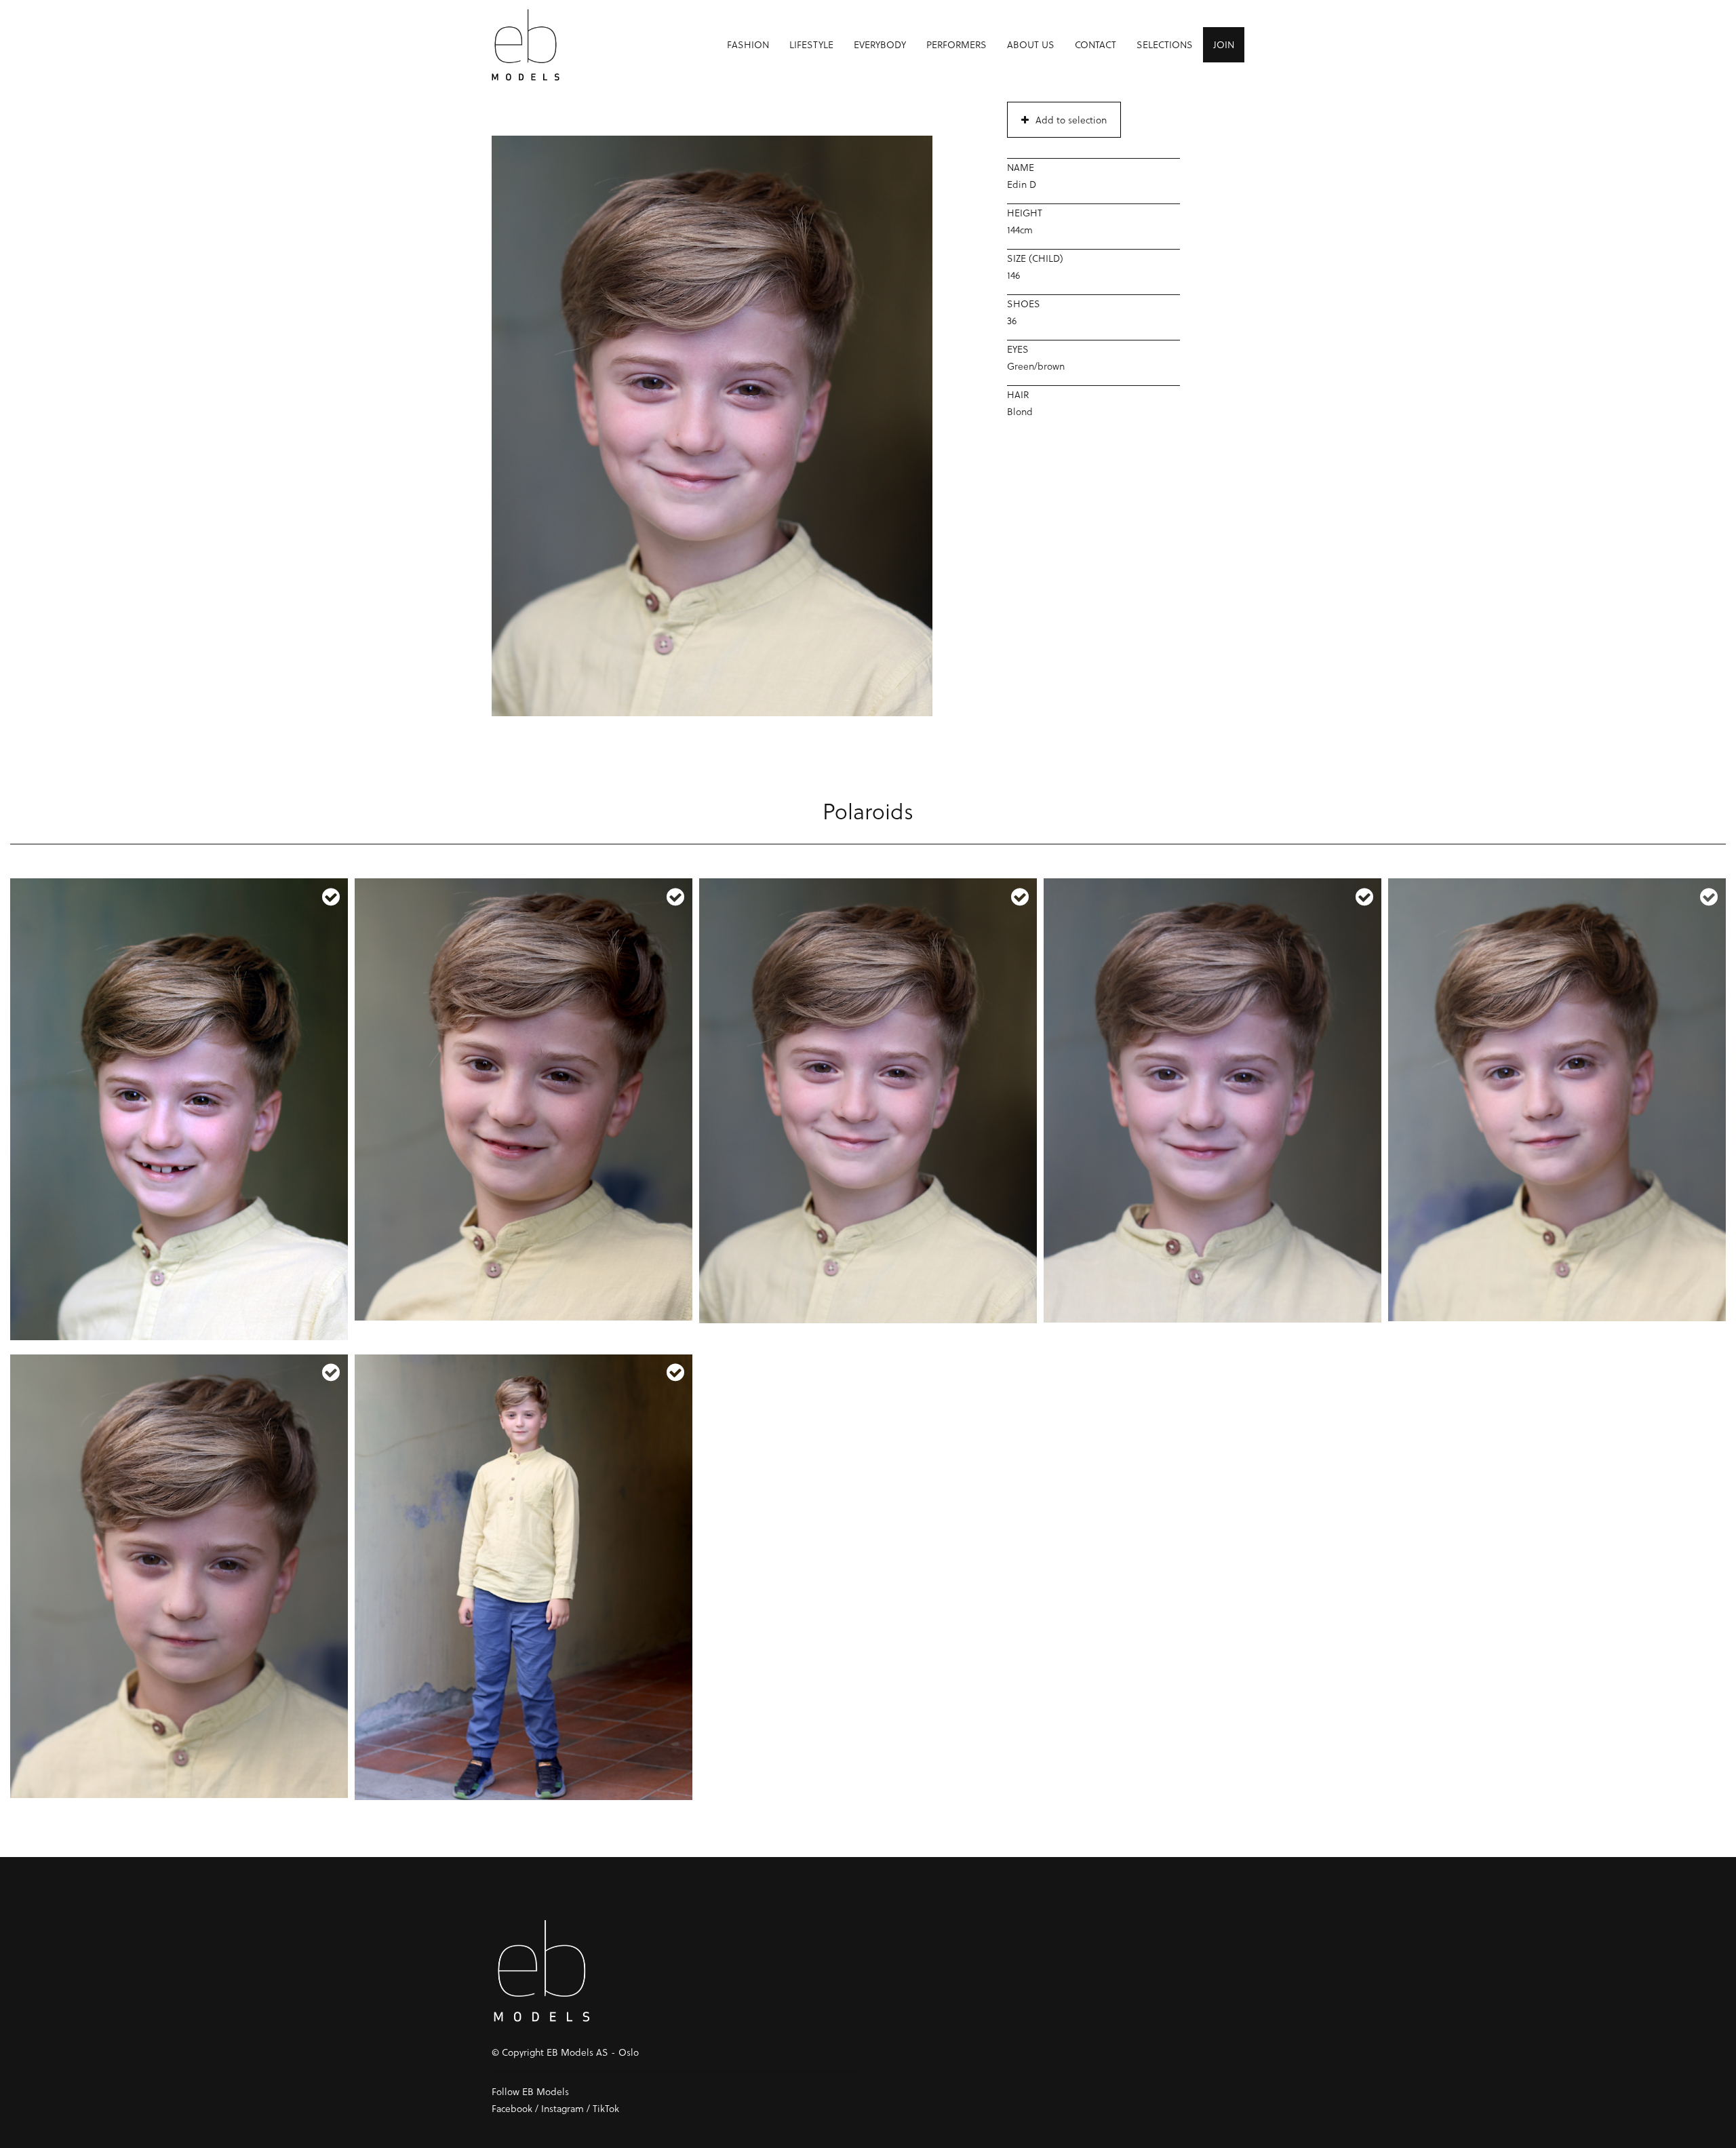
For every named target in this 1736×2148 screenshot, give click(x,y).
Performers (956, 44)
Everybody (880, 44)
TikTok (606, 2108)
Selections (1165, 44)
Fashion (748, 44)
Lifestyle (811, 44)
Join (1224, 44)
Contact (1096, 44)
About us (1031, 44)
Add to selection (1071, 120)
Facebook (512, 2108)
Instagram (563, 2108)
